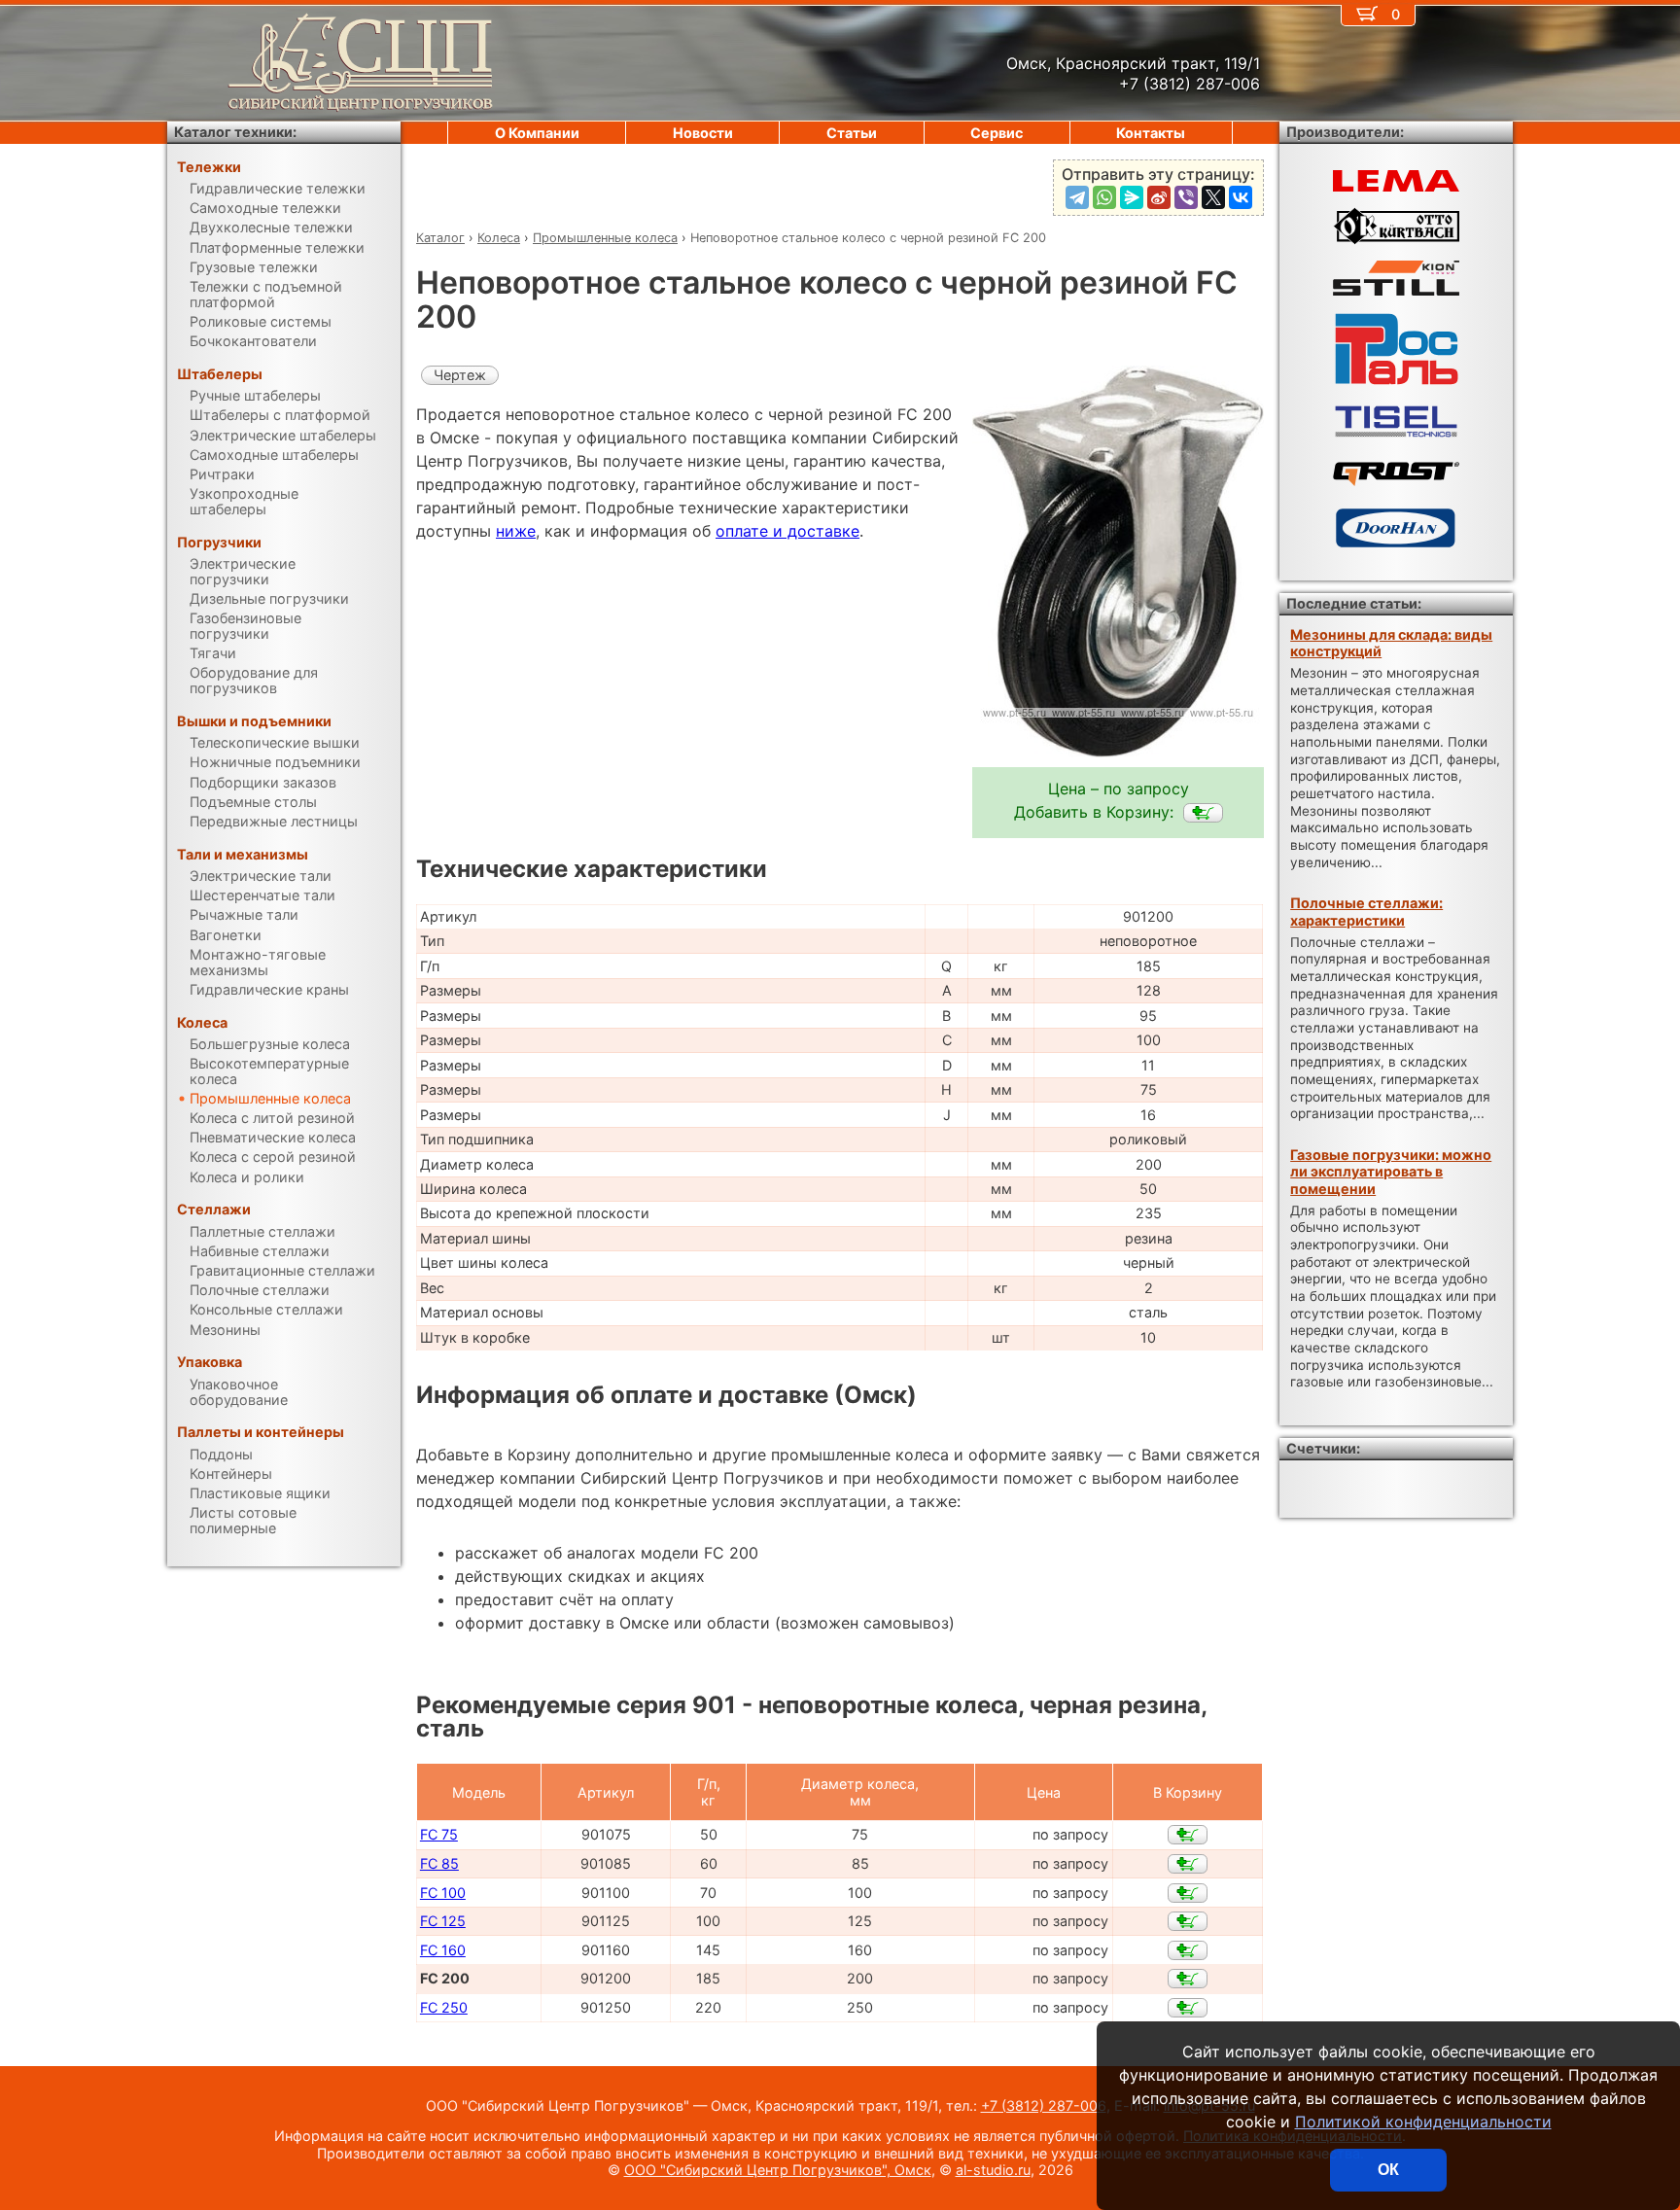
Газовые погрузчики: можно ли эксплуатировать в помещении (1391, 1172)
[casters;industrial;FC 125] (1188, 1921)
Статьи (852, 133)
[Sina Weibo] (1159, 197)
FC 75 (439, 1834)
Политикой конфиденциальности (1423, 2122)
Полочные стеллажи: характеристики (1366, 911)
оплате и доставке (787, 531)
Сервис (997, 133)
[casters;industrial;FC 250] (1188, 2008)
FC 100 (443, 1893)
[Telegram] (1077, 197)
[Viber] (1186, 197)
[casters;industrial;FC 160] (1188, 1950)
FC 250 (444, 2007)
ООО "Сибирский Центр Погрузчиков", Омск (778, 2170)
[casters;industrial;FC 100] (1188, 1893)
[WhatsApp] (1104, 197)
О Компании (537, 133)
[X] (1213, 197)
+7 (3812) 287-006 (1044, 2105)
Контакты (1151, 133)
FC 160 (443, 1950)
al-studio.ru (993, 2170)
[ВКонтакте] (1241, 197)
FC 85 (439, 1863)
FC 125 (443, 1921)
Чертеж (460, 375)
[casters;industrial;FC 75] (1188, 1835)
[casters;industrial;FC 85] (1188, 1864)
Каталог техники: (235, 132)
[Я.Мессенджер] (1132, 197)
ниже (516, 531)
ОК (1388, 2170)
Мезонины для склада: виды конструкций (1391, 643)
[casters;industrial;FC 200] (1203, 813)
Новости (703, 133)
